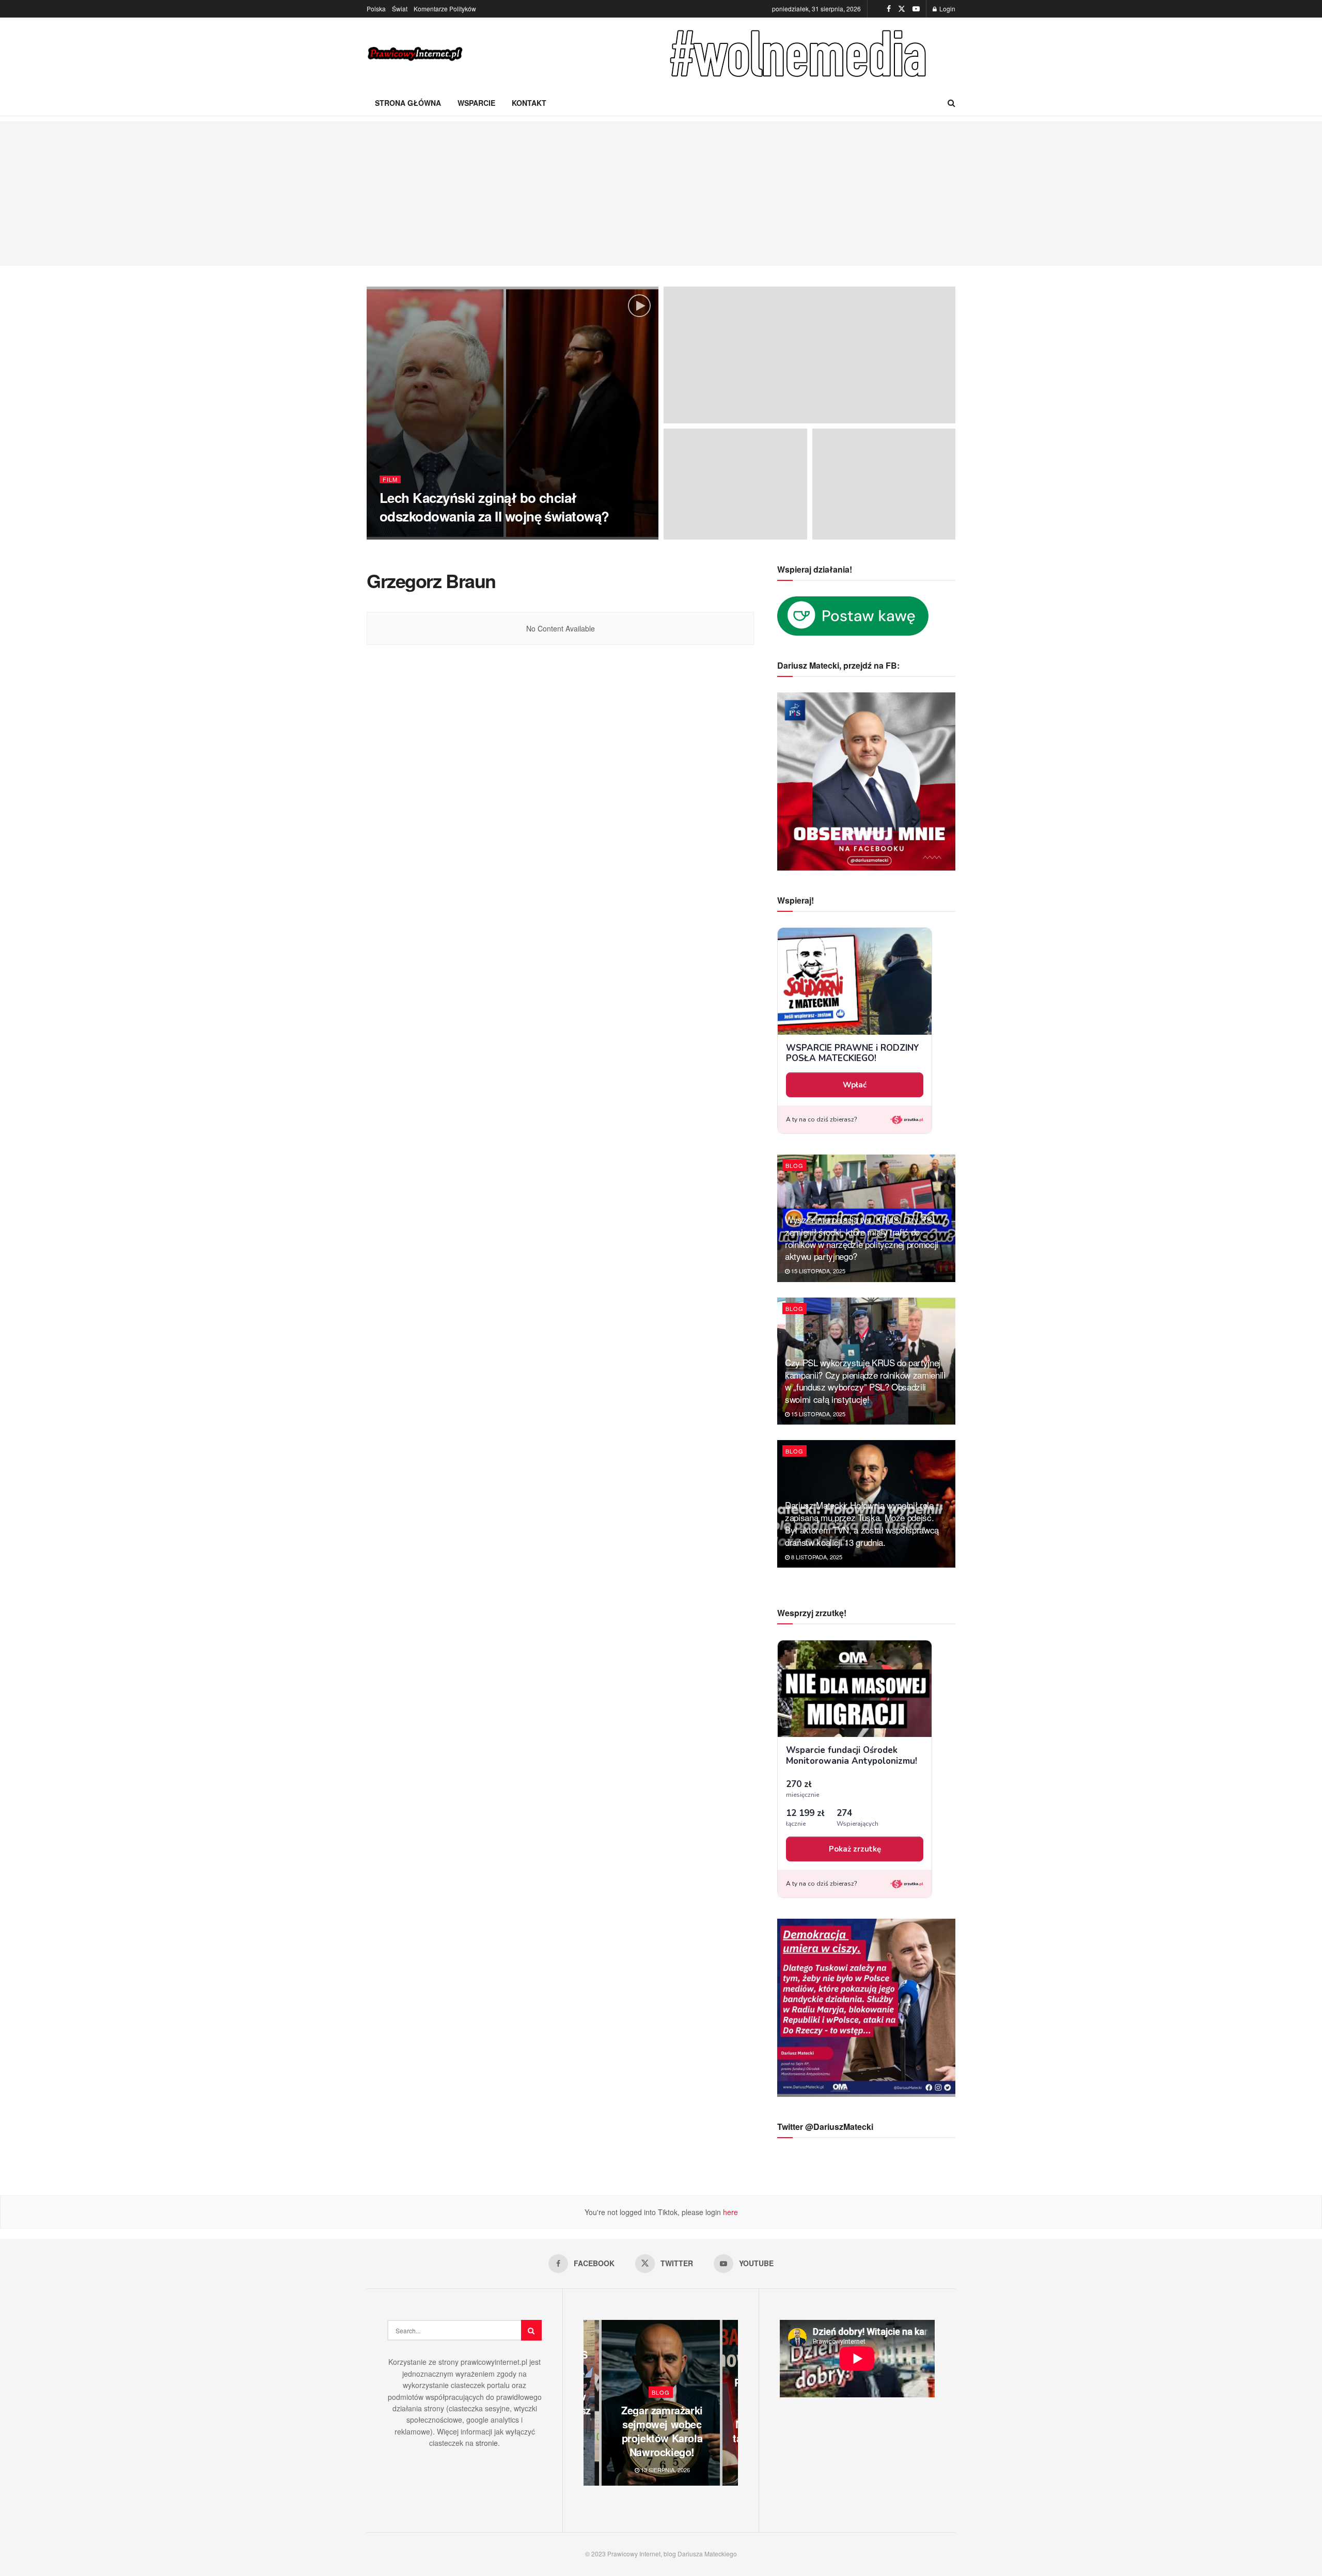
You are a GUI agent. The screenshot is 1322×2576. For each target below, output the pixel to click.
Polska (376, 9)
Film (390, 479)
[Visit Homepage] (416, 54)
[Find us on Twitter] (902, 9)
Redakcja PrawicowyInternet (437, 536)
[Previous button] (591, 2403)
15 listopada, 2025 (817, 1271)
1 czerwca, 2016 (520, 536)
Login (947, 9)
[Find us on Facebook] (889, 9)
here (729, 2212)
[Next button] (730, 2403)
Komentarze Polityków (445, 9)
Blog (794, 1165)
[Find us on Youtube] (916, 9)
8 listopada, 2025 (816, 1557)
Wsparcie (476, 103)
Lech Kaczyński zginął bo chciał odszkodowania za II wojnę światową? (494, 507)
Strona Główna (408, 103)
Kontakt (529, 103)
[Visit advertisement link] (800, 54)
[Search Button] (951, 103)
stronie (487, 2443)
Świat (400, 9)
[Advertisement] (661, 194)
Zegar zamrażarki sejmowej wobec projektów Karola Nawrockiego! (662, 2431)
